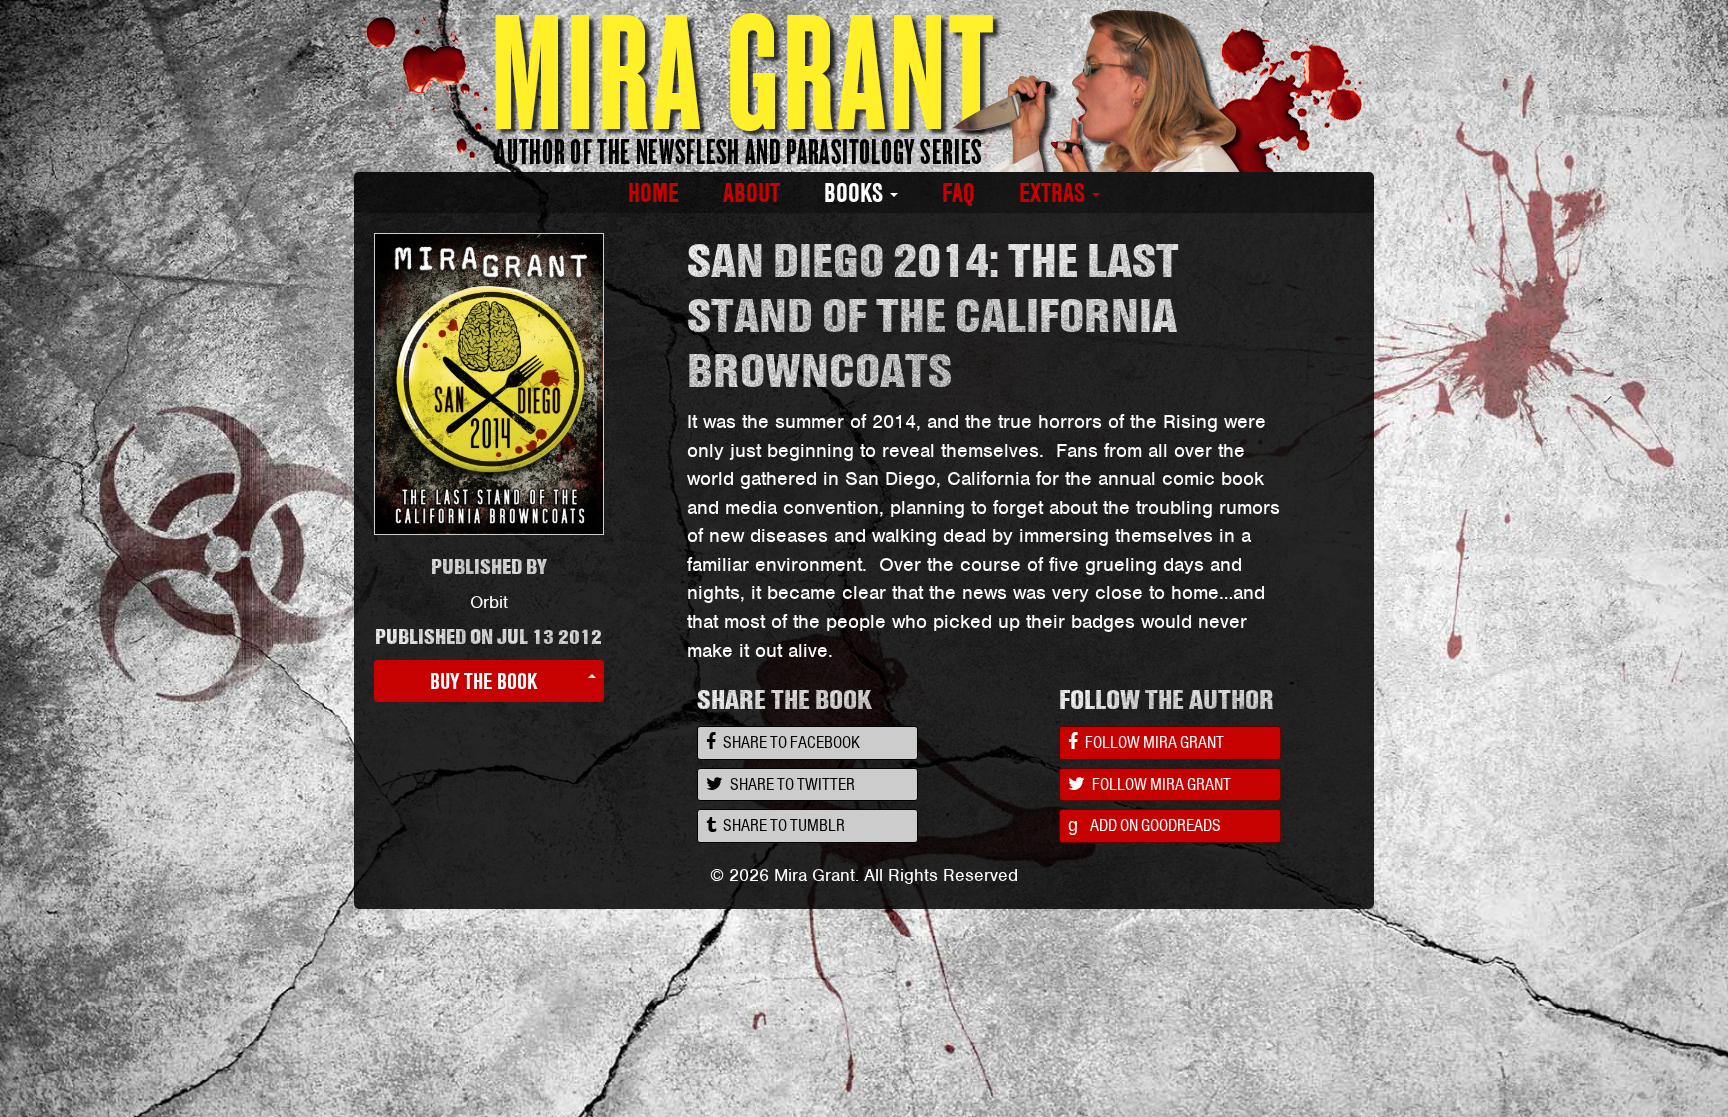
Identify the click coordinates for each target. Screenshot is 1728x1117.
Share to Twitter (791, 784)
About (751, 193)
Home (653, 193)
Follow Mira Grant (1153, 742)
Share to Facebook (790, 742)
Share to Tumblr (782, 825)
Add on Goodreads (1144, 825)
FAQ (958, 193)
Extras (1054, 193)
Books (856, 193)
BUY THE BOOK (484, 681)
